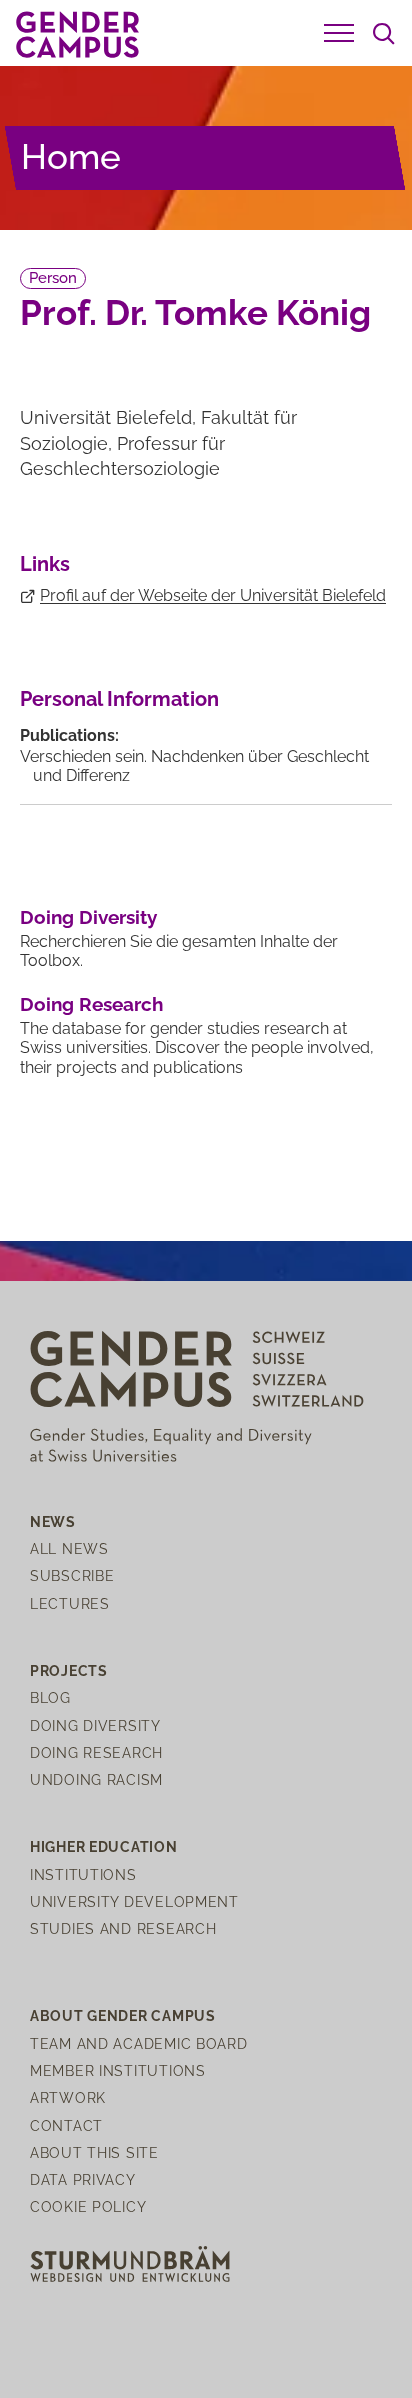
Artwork (68, 2097)
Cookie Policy (88, 2206)
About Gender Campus (123, 2015)
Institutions (83, 1874)
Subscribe (72, 1575)
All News (69, 1548)
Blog (50, 1697)
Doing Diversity (88, 917)
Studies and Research (123, 1928)
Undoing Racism (96, 1779)
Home (71, 156)
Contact (66, 2125)
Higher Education (104, 1846)
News (53, 1521)
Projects (69, 1670)
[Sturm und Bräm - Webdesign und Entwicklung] (130, 2262)
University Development (134, 1901)
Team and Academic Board (139, 2043)
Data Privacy (83, 2179)
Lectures (70, 1603)
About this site (94, 2152)
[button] (339, 33)
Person (53, 278)
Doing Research (91, 1004)
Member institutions (118, 2070)
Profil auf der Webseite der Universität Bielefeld (213, 595)
